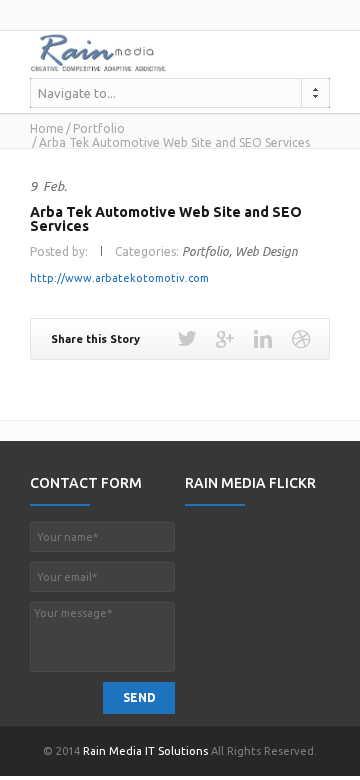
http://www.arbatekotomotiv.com (119, 278)
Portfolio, (207, 251)
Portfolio (99, 128)
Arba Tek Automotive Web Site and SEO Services (166, 219)
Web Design (266, 251)
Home (47, 128)
